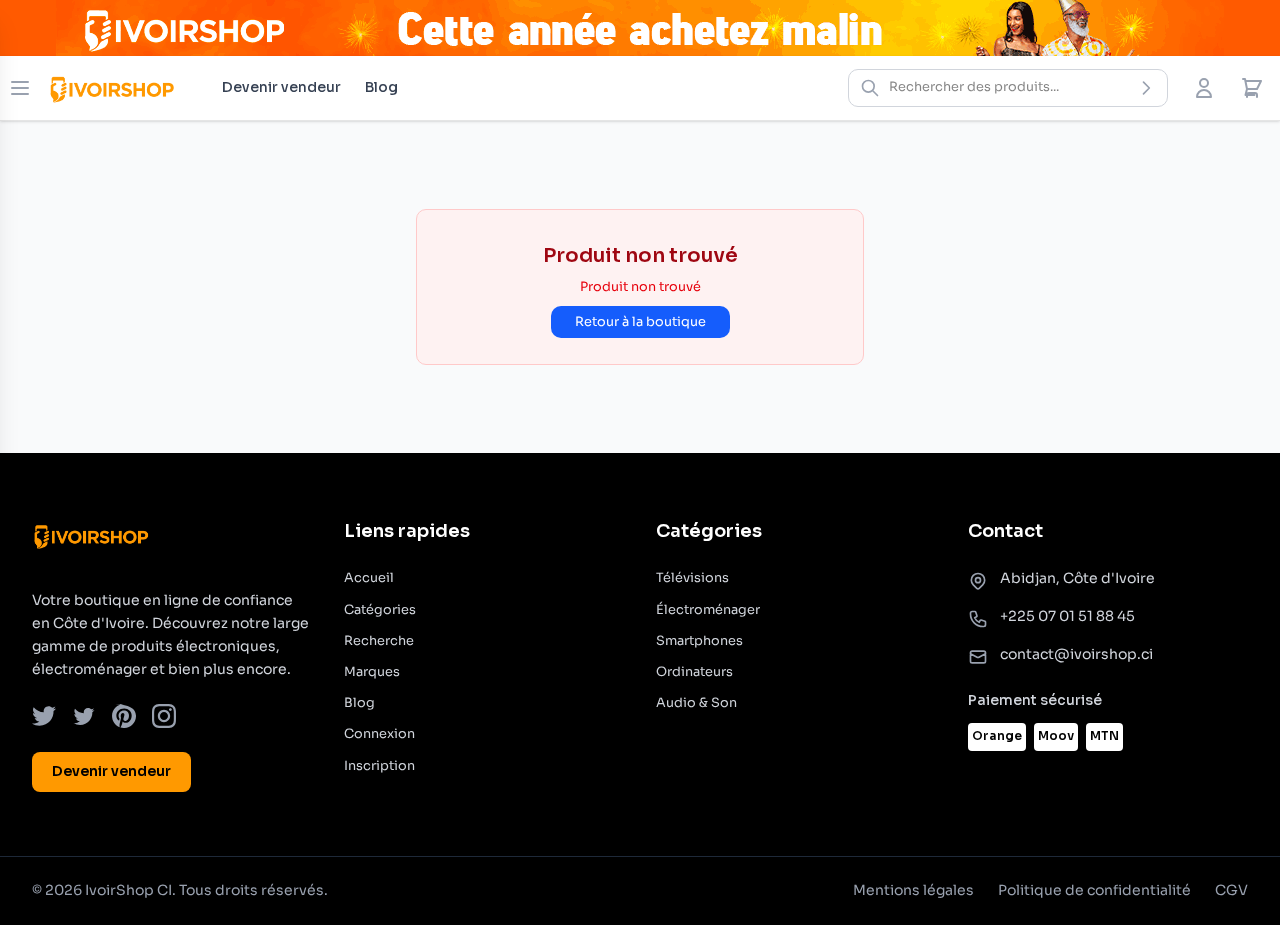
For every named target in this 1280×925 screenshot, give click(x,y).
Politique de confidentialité (1094, 890)
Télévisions (692, 578)
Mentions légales (913, 890)
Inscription (379, 766)
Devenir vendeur (281, 87)
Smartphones (699, 641)
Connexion (379, 734)
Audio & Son (696, 703)
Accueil (369, 578)
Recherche (379, 641)
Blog (381, 87)
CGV (1231, 890)
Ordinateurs (694, 672)
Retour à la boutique (640, 322)
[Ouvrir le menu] (20, 88)
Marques (372, 672)
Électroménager (708, 610)
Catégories (380, 610)
